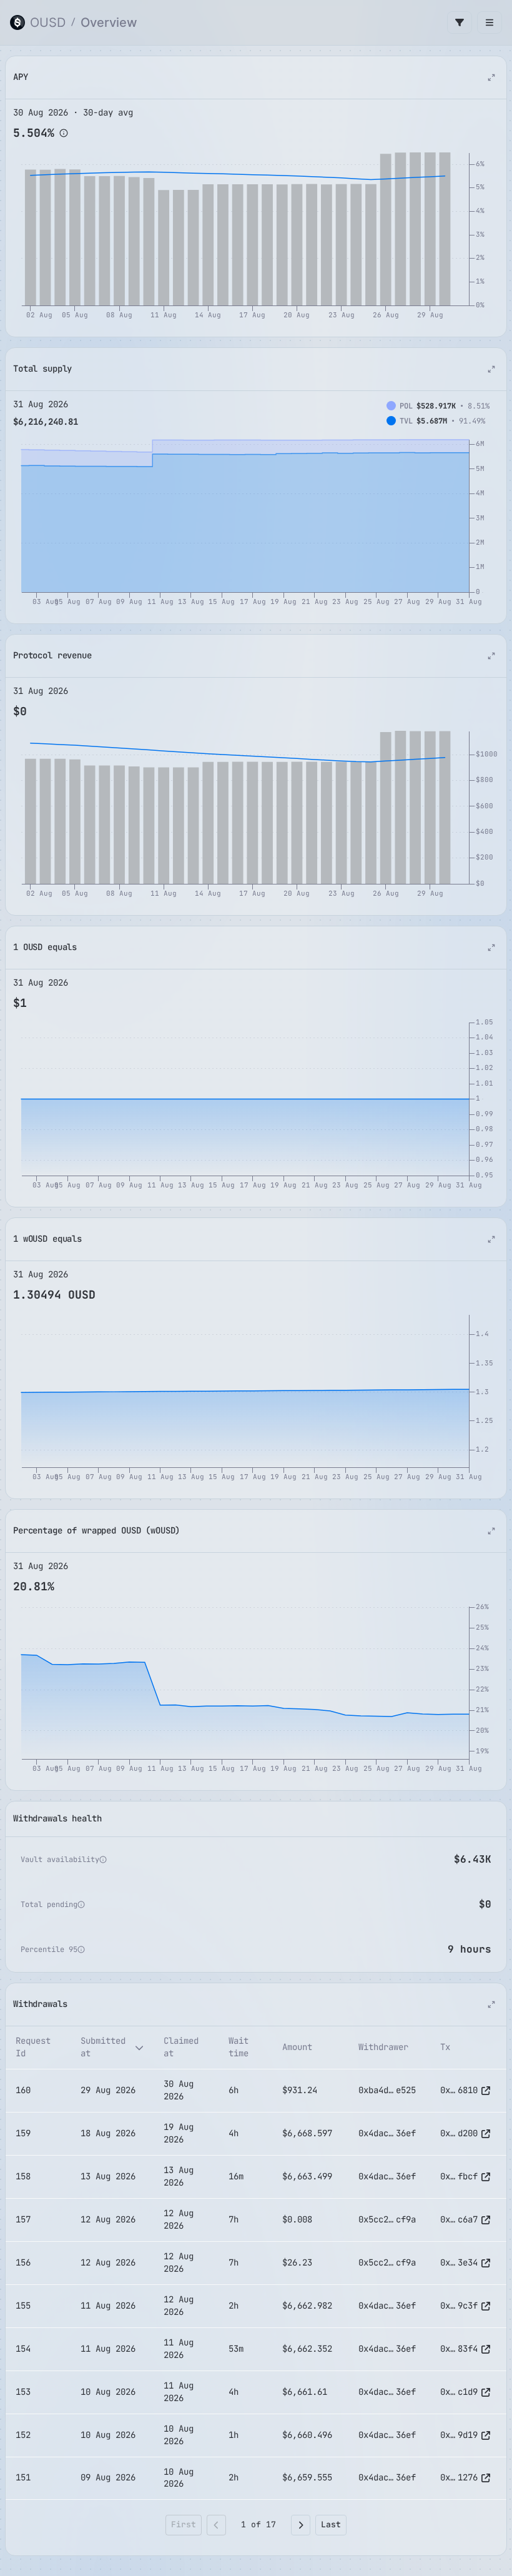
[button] (64, 133)
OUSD (48, 22)
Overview (109, 22)
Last (331, 2524)
